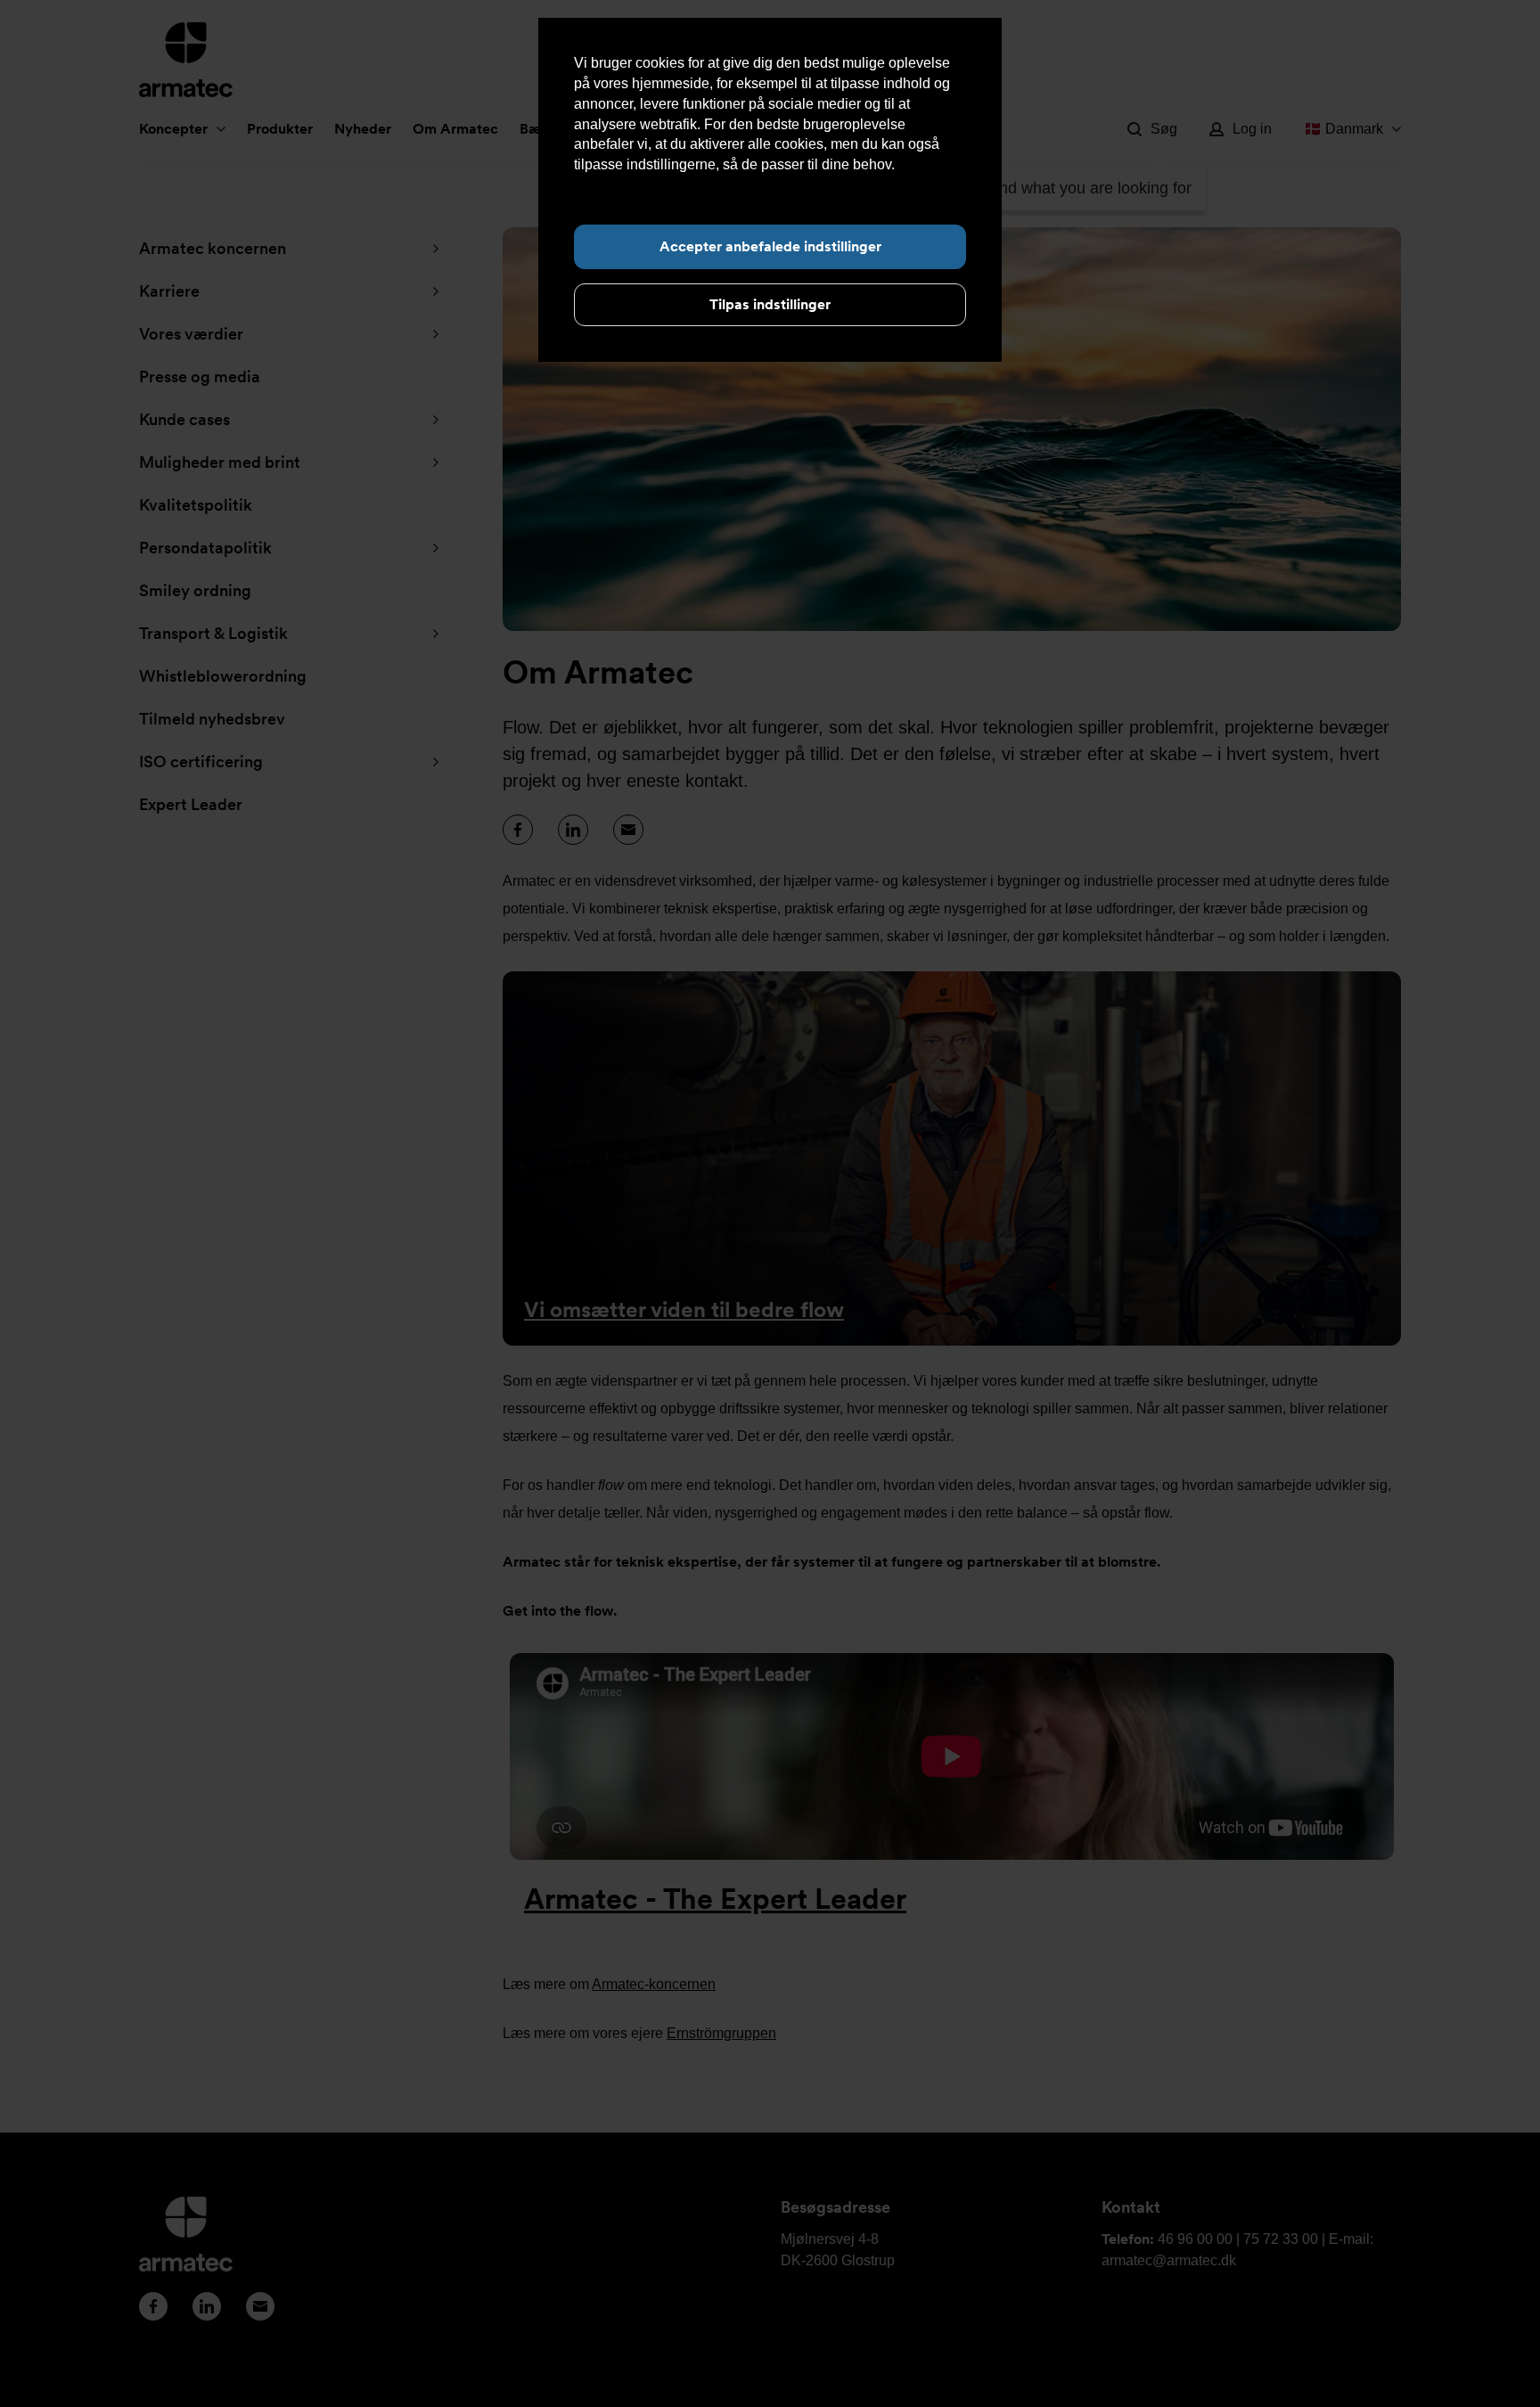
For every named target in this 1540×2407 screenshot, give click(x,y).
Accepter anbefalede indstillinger (770, 246)
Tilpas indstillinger (770, 304)
